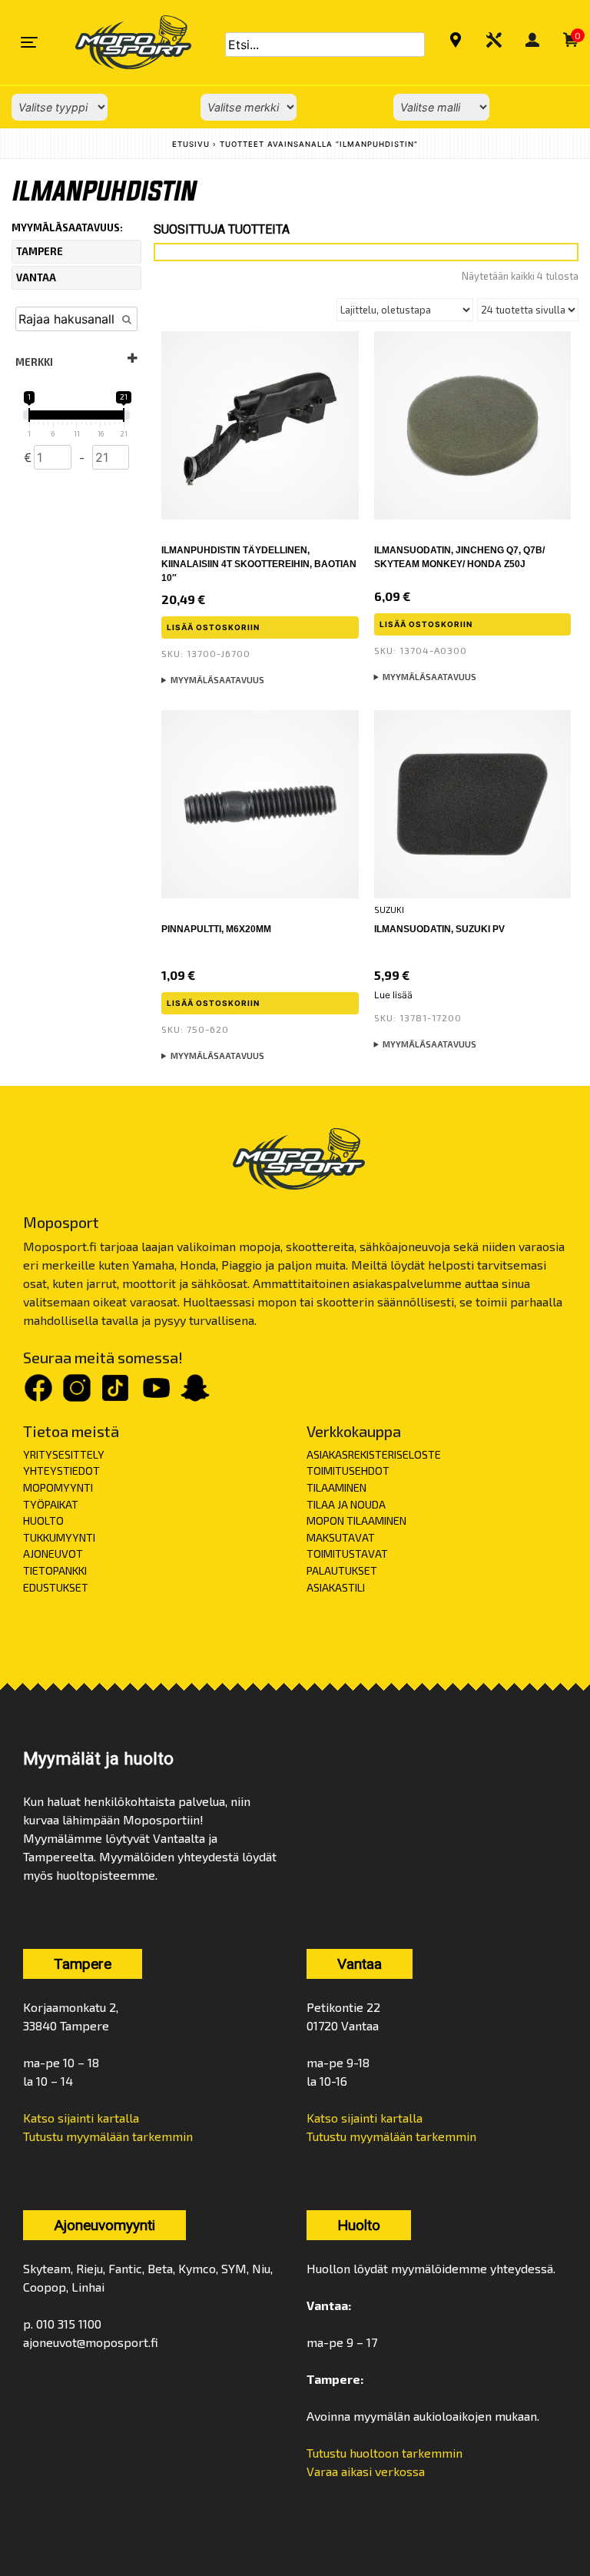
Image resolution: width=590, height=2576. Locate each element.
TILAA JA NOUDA (346, 1504)
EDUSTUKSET (56, 1587)
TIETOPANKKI (55, 1570)
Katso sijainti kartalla (81, 2118)
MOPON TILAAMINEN (356, 1520)
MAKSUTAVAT (341, 1537)
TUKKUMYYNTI (59, 1537)
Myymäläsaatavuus (217, 680)
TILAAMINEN (336, 1487)
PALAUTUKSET (342, 1570)
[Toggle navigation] (29, 42)
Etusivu (191, 144)
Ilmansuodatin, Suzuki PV (439, 929)
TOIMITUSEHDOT (348, 1471)
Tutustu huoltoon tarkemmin (384, 2453)
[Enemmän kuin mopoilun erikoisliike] (120, 42)
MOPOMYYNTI (58, 1487)
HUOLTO (43, 1520)
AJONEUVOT (53, 1554)
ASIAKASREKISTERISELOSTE (374, 1454)
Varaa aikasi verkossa (366, 2471)
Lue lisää (393, 995)
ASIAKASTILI (336, 1587)
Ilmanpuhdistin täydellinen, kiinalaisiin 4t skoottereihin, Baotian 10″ (259, 564)
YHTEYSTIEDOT (61, 1471)
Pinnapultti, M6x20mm (216, 929)
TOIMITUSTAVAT (347, 1554)
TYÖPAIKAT (51, 1504)
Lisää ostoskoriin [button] (213, 627)
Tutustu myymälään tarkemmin (108, 2136)
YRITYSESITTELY (64, 1454)
